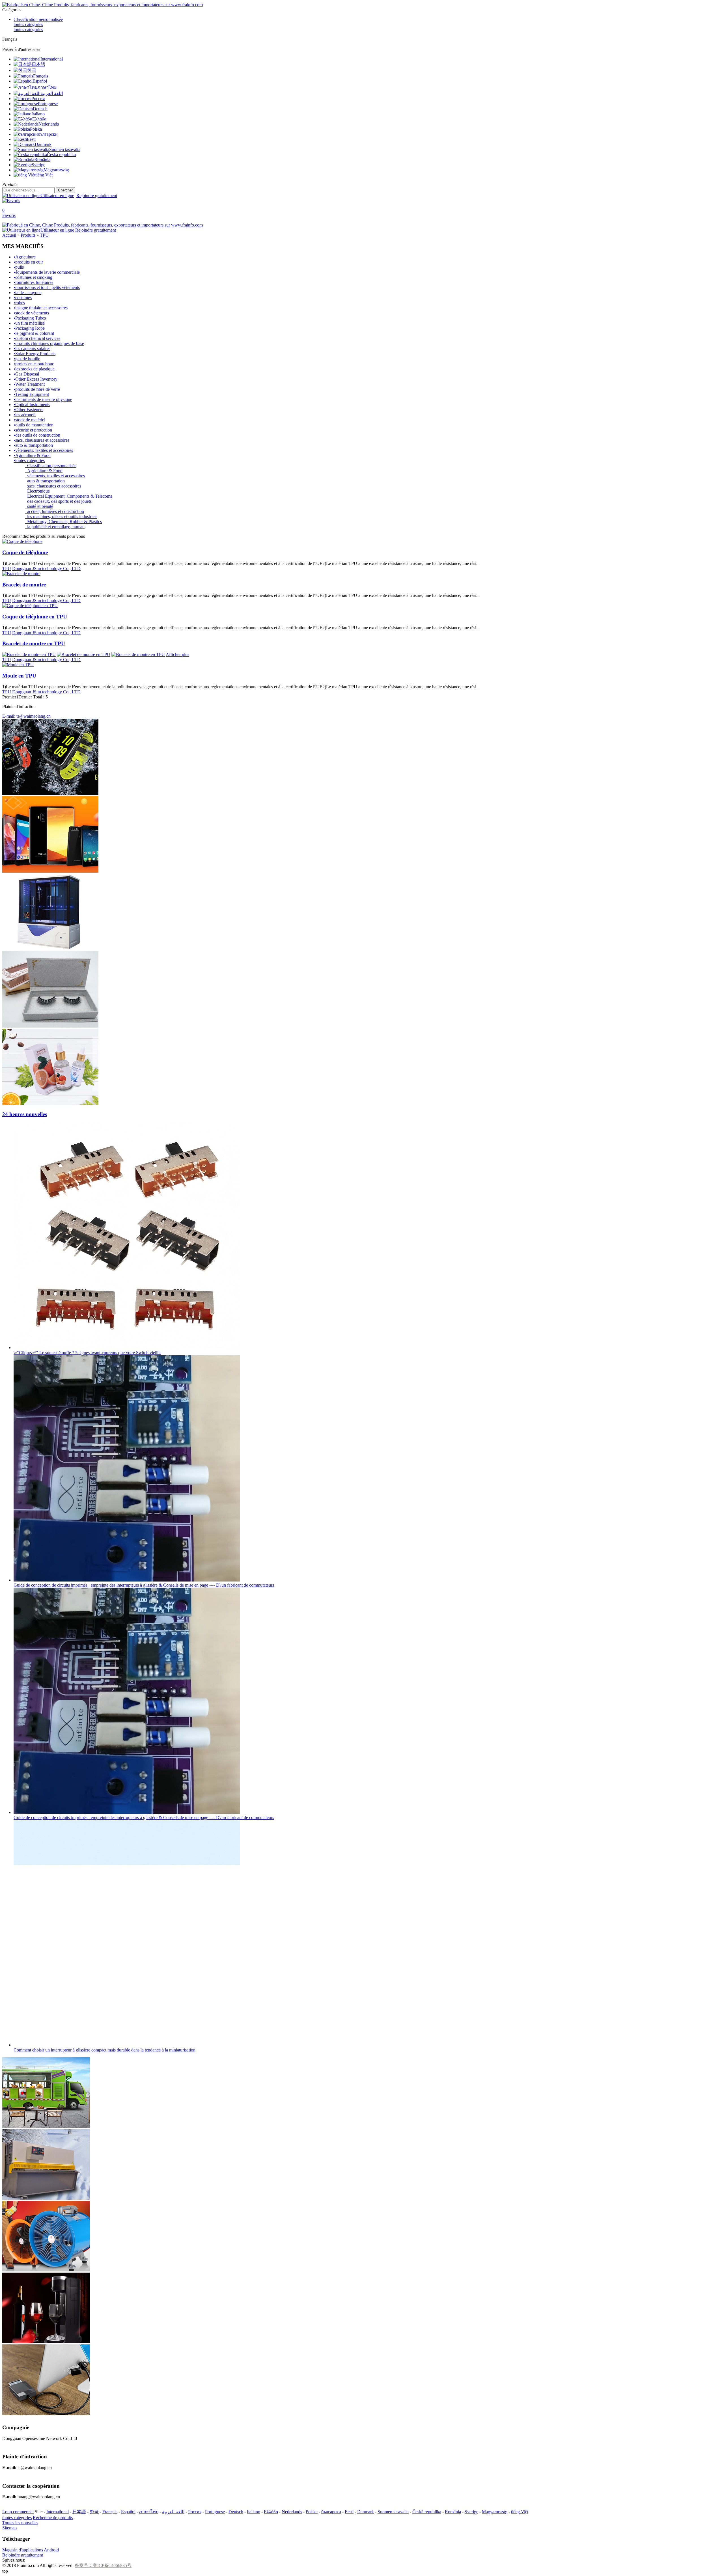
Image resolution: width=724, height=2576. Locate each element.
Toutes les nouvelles (20, 2523)
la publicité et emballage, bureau (55, 527)
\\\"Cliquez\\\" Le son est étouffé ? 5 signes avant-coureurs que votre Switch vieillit (87, 1353)
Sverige (471, 2512)
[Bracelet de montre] (21, 574)
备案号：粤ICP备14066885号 (103, 2565)
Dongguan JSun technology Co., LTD (46, 569)
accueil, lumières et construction (54, 511)
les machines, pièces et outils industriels (61, 516)
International (58, 2512)
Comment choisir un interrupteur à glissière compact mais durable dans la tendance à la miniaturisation (104, 2050)
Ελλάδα (271, 2512)
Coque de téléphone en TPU (35, 617)
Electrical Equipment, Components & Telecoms (68, 496)
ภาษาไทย (149, 2512)
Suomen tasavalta (393, 2512)
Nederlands (292, 2512)
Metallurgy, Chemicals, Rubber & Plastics (63, 522)
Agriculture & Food (44, 471)
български (331, 2512)
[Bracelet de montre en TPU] (29, 654)
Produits (28, 235)
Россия (195, 2512)
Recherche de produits (53, 2518)
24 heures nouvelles (25, 1114)
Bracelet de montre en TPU (34, 643)
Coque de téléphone (25, 552)
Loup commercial (18, 2512)
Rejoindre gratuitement (97, 196)
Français (110, 2512)
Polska (312, 2512)
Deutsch (236, 2512)
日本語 (79, 2512)
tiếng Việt (520, 2512)
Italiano (254, 2512)
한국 (94, 2512)
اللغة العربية (173, 2512)
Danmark (366, 2512)
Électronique (37, 491)
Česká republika (427, 2512)
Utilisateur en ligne (57, 196)
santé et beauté (39, 506)
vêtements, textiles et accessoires (55, 476)
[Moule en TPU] (18, 665)
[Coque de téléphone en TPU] (30, 606)
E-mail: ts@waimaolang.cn (26, 716)
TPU (44, 235)
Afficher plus (177, 654)
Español (128, 2512)
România (453, 2512)
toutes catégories (28, 24)
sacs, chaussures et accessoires (53, 486)
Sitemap (9, 2528)
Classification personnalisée (38, 19)
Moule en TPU (19, 676)
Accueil (9, 235)
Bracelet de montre (24, 585)
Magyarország (495, 2512)
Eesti (349, 2512)
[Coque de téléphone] (22, 541)
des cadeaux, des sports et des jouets (58, 501)
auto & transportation (45, 481)
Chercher (65, 190)
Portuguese (215, 2512)
